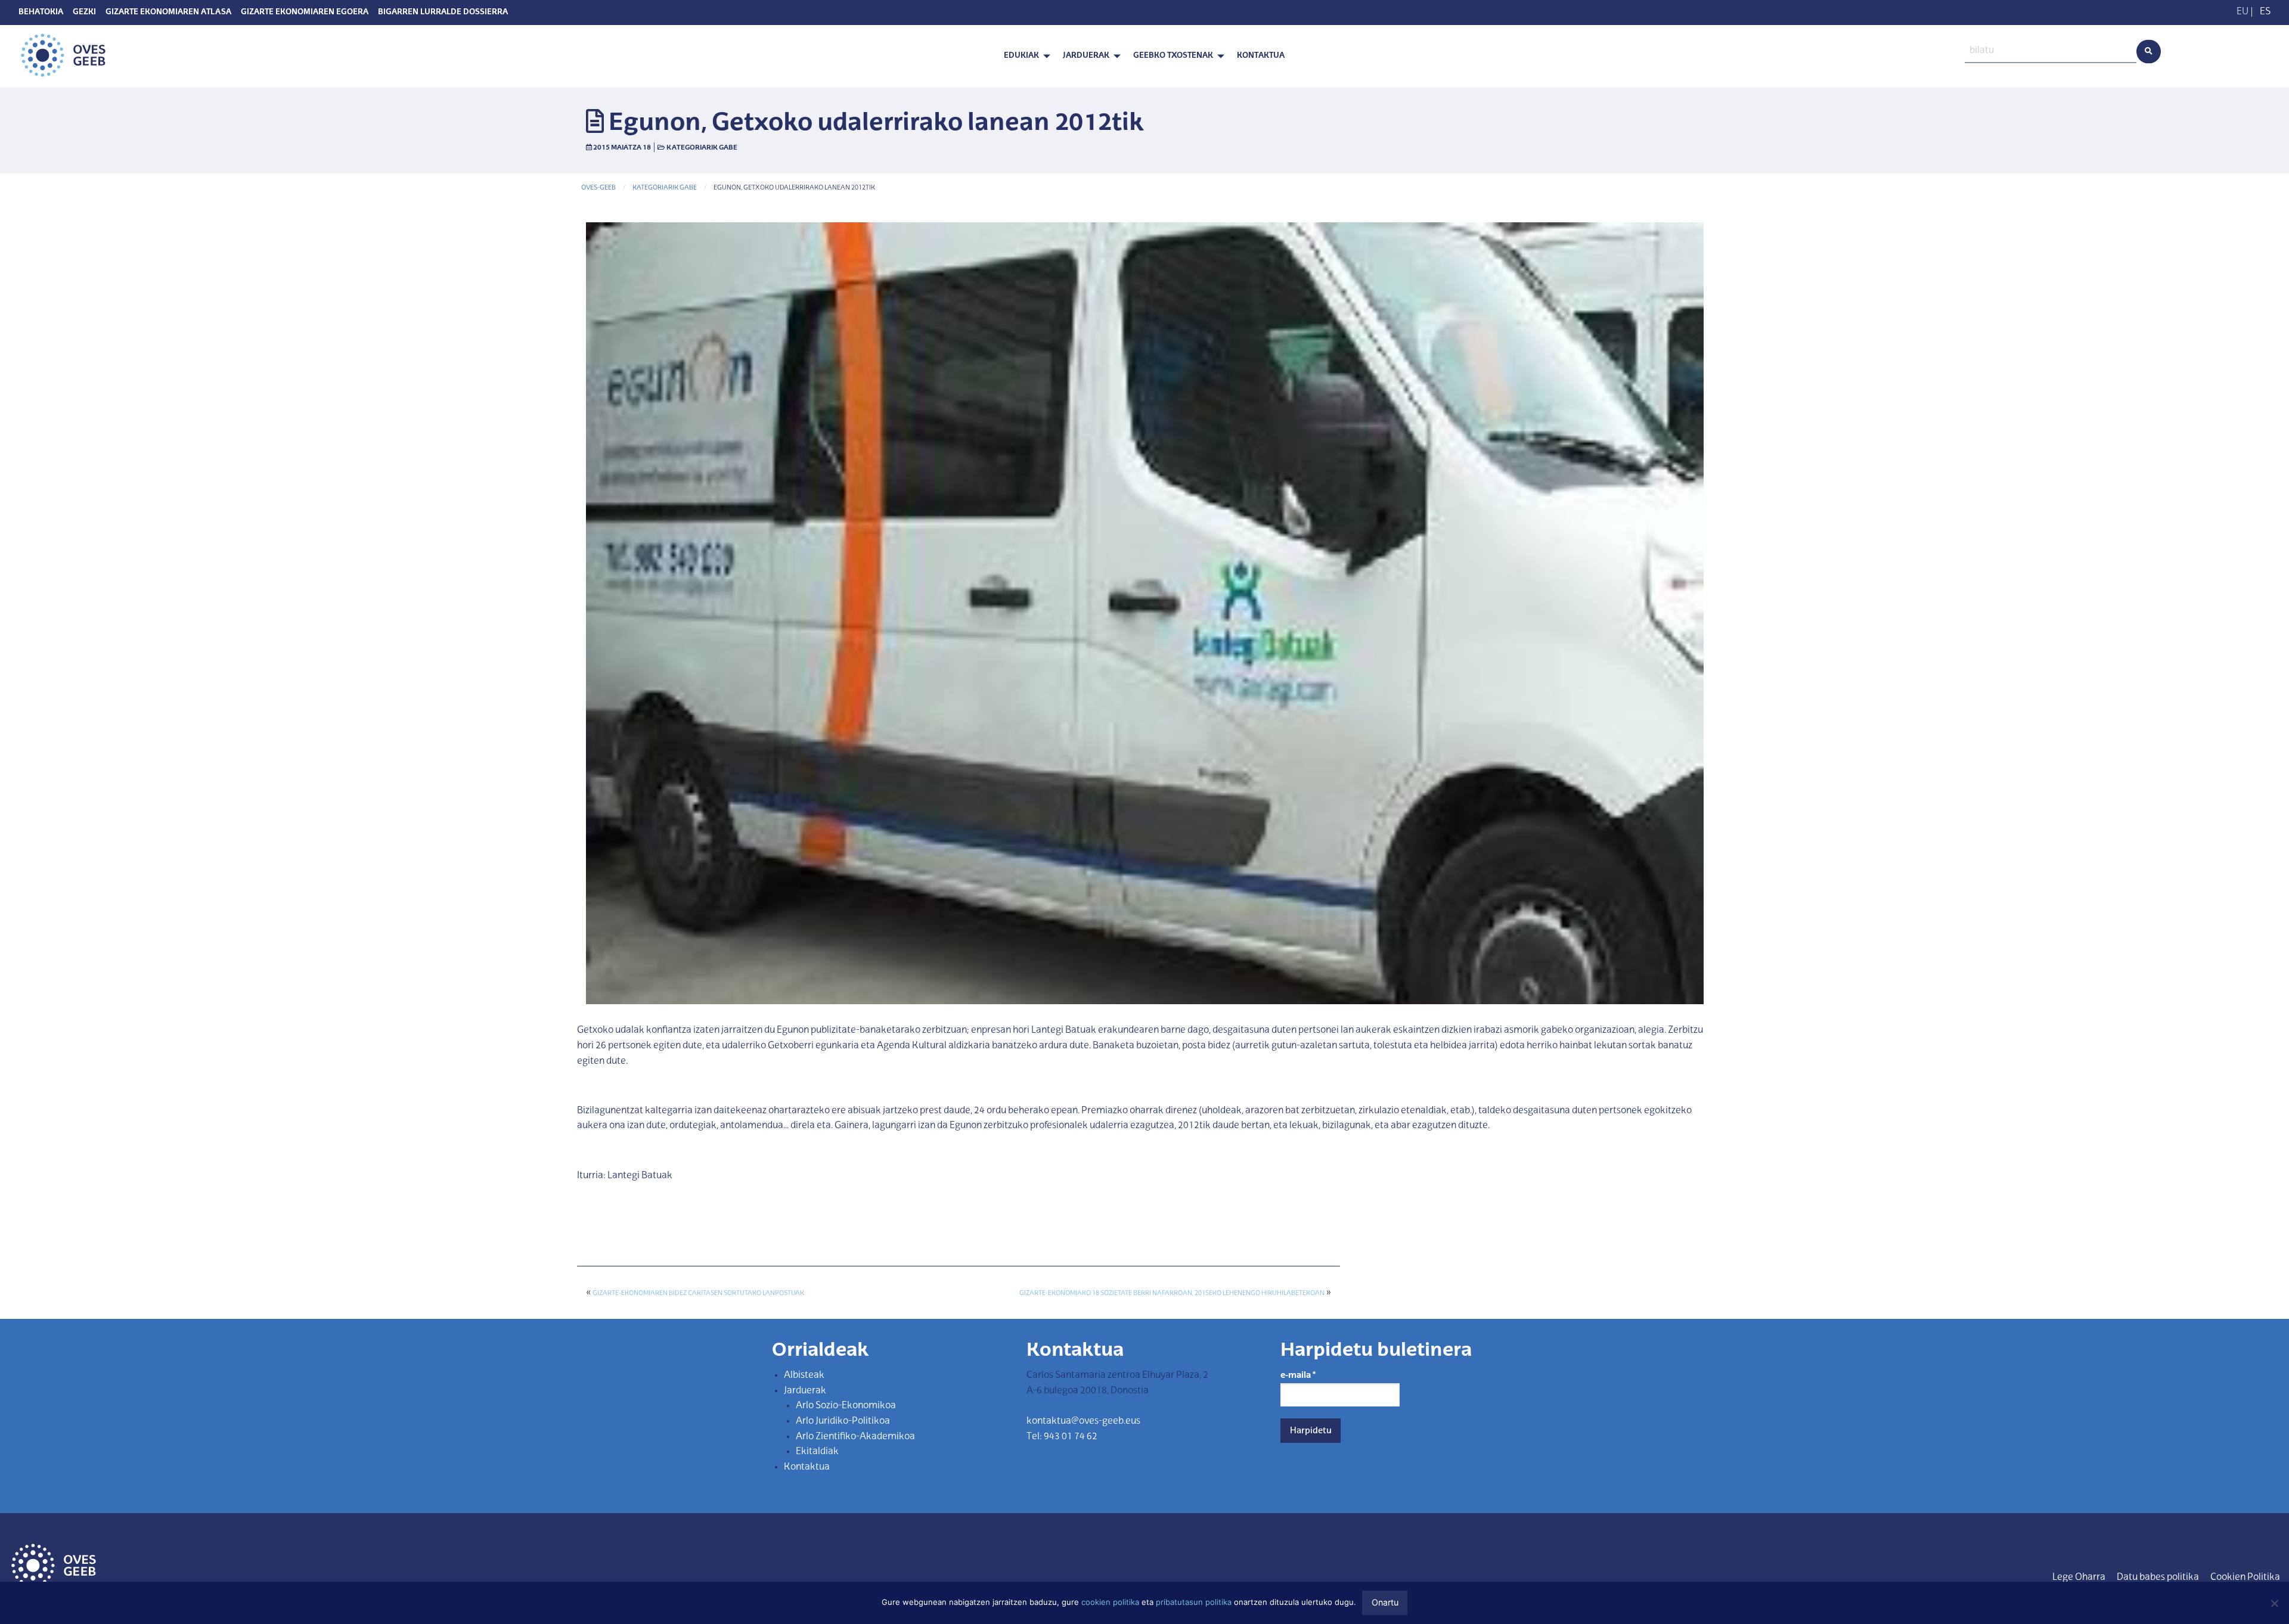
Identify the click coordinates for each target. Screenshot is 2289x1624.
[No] (2274, 1603)
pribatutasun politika (1194, 1602)
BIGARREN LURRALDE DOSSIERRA (443, 13)
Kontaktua (1261, 56)
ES (2265, 12)
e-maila (1298, 1375)
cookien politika (1110, 1602)
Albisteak (804, 1375)
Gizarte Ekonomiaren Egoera (305, 13)
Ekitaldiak (817, 1452)
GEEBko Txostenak (1173, 56)
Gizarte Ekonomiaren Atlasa (168, 13)
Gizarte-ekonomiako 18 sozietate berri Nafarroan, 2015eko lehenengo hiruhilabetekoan (1172, 1294)
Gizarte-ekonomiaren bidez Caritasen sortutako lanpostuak (698, 1294)
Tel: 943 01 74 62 (1062, 1437)
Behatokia (41, 13)
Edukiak (1021, 56)
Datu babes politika (2158, 1578)
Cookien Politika (2245, 1578)
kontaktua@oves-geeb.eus (1083, 1421)
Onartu (1385, 1602)
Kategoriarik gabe (702, 148)
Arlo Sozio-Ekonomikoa (846, 1406)
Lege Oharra (2079, 1578)
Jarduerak (1086, 56)
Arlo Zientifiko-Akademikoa (855, 1437)
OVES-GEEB (598, 188)
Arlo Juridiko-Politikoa (843, 1421)
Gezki (84, 13)
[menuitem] (1024, 56)
